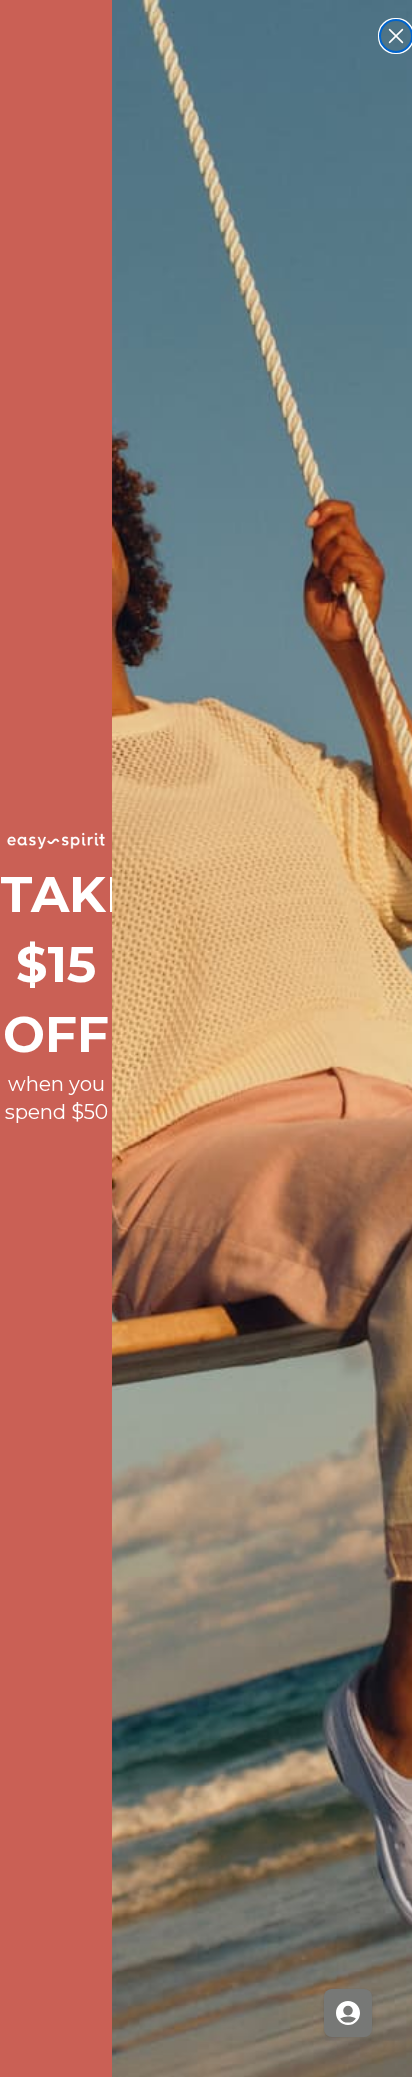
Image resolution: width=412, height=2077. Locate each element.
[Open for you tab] (348, 2013)
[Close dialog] (396, 36)
